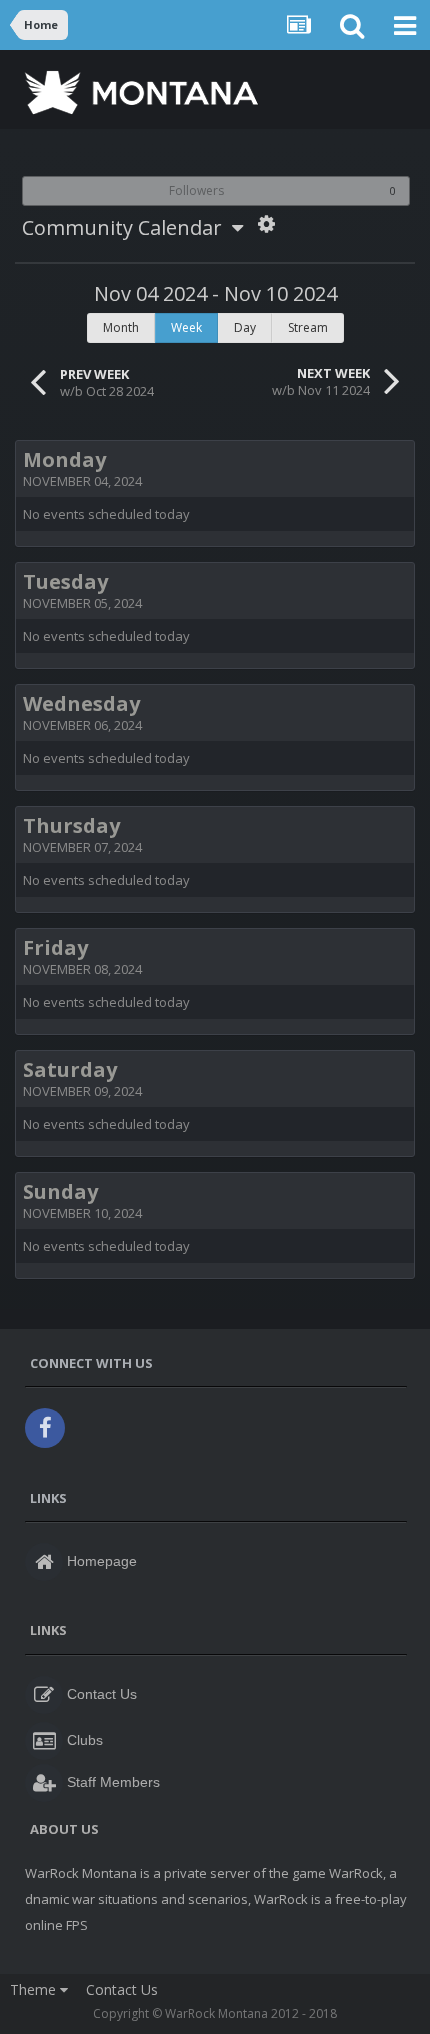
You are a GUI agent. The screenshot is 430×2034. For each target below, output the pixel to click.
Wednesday (81, 703)
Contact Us (122, 1989)
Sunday (60, 1191)
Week (186, 327)
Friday (55, 947)
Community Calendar (127, 227)
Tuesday (65, 581)
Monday (64, 459)
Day (245, 327)
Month (121, 327)
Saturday (70, 1069)
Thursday (71, 825)
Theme (35, 1989)
